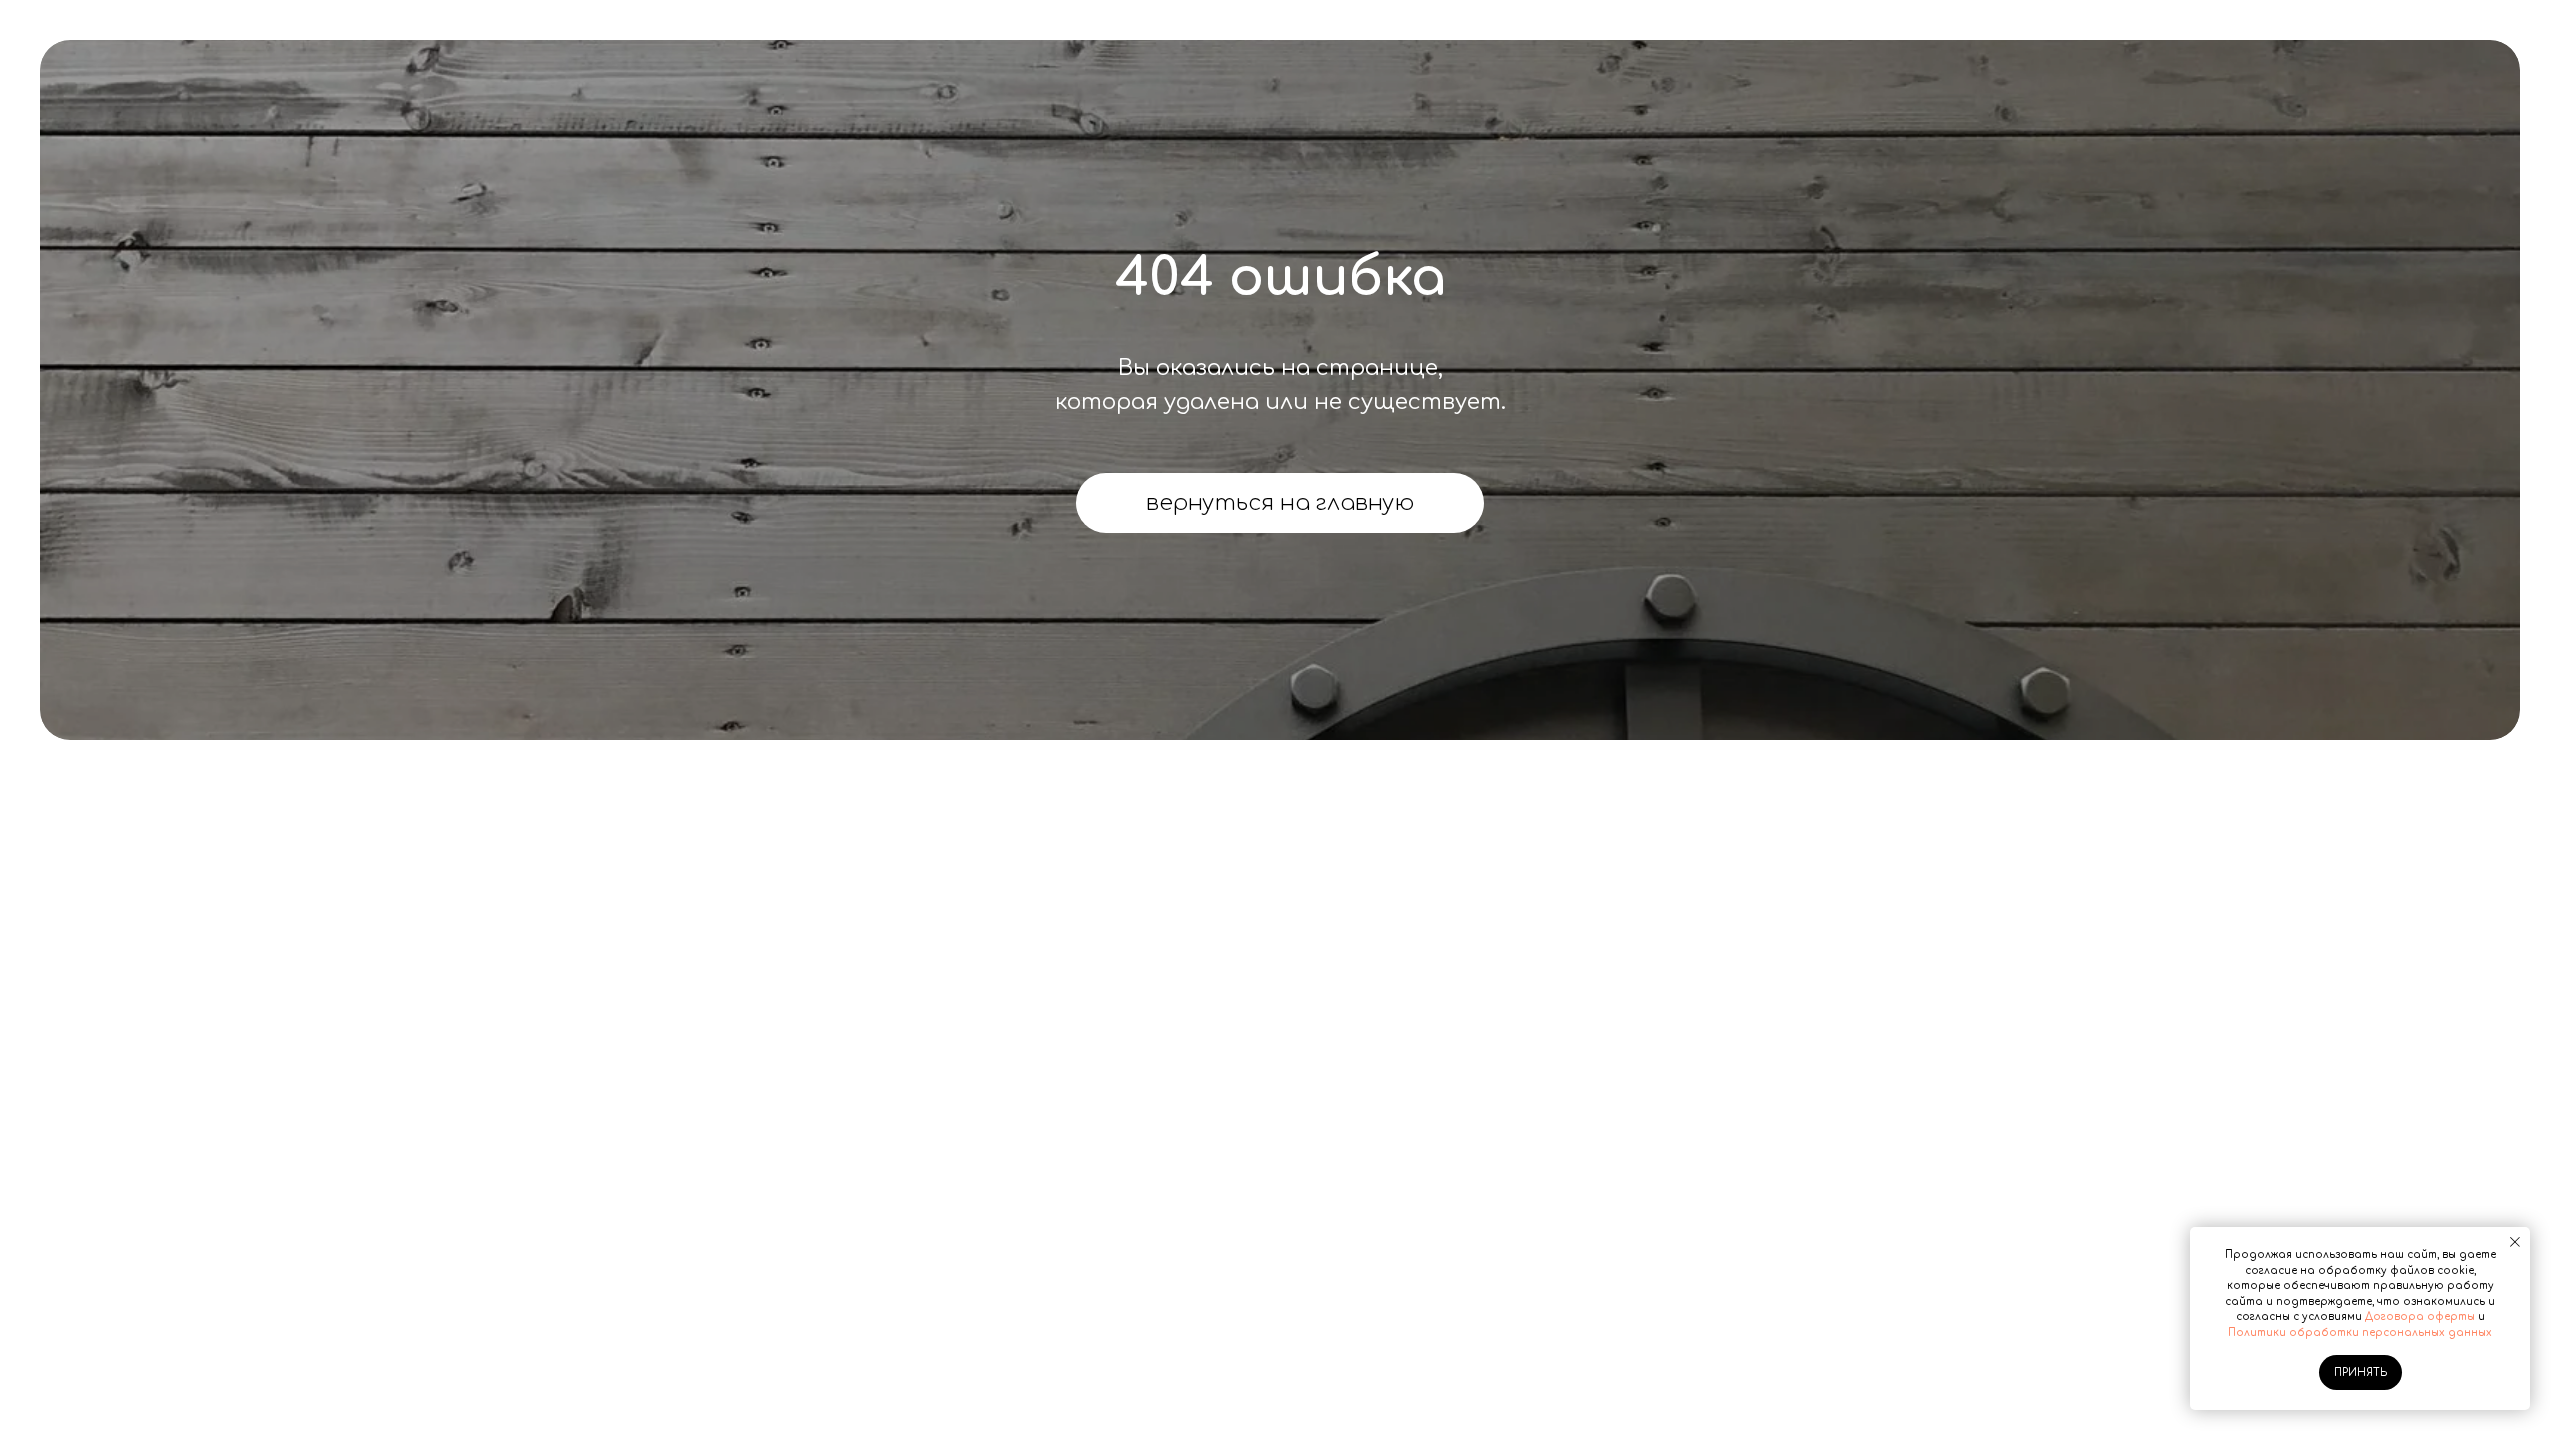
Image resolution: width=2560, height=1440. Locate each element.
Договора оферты (2420, 1316)
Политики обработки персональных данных (2360, 1332)
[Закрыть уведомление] (2515, 1242)
